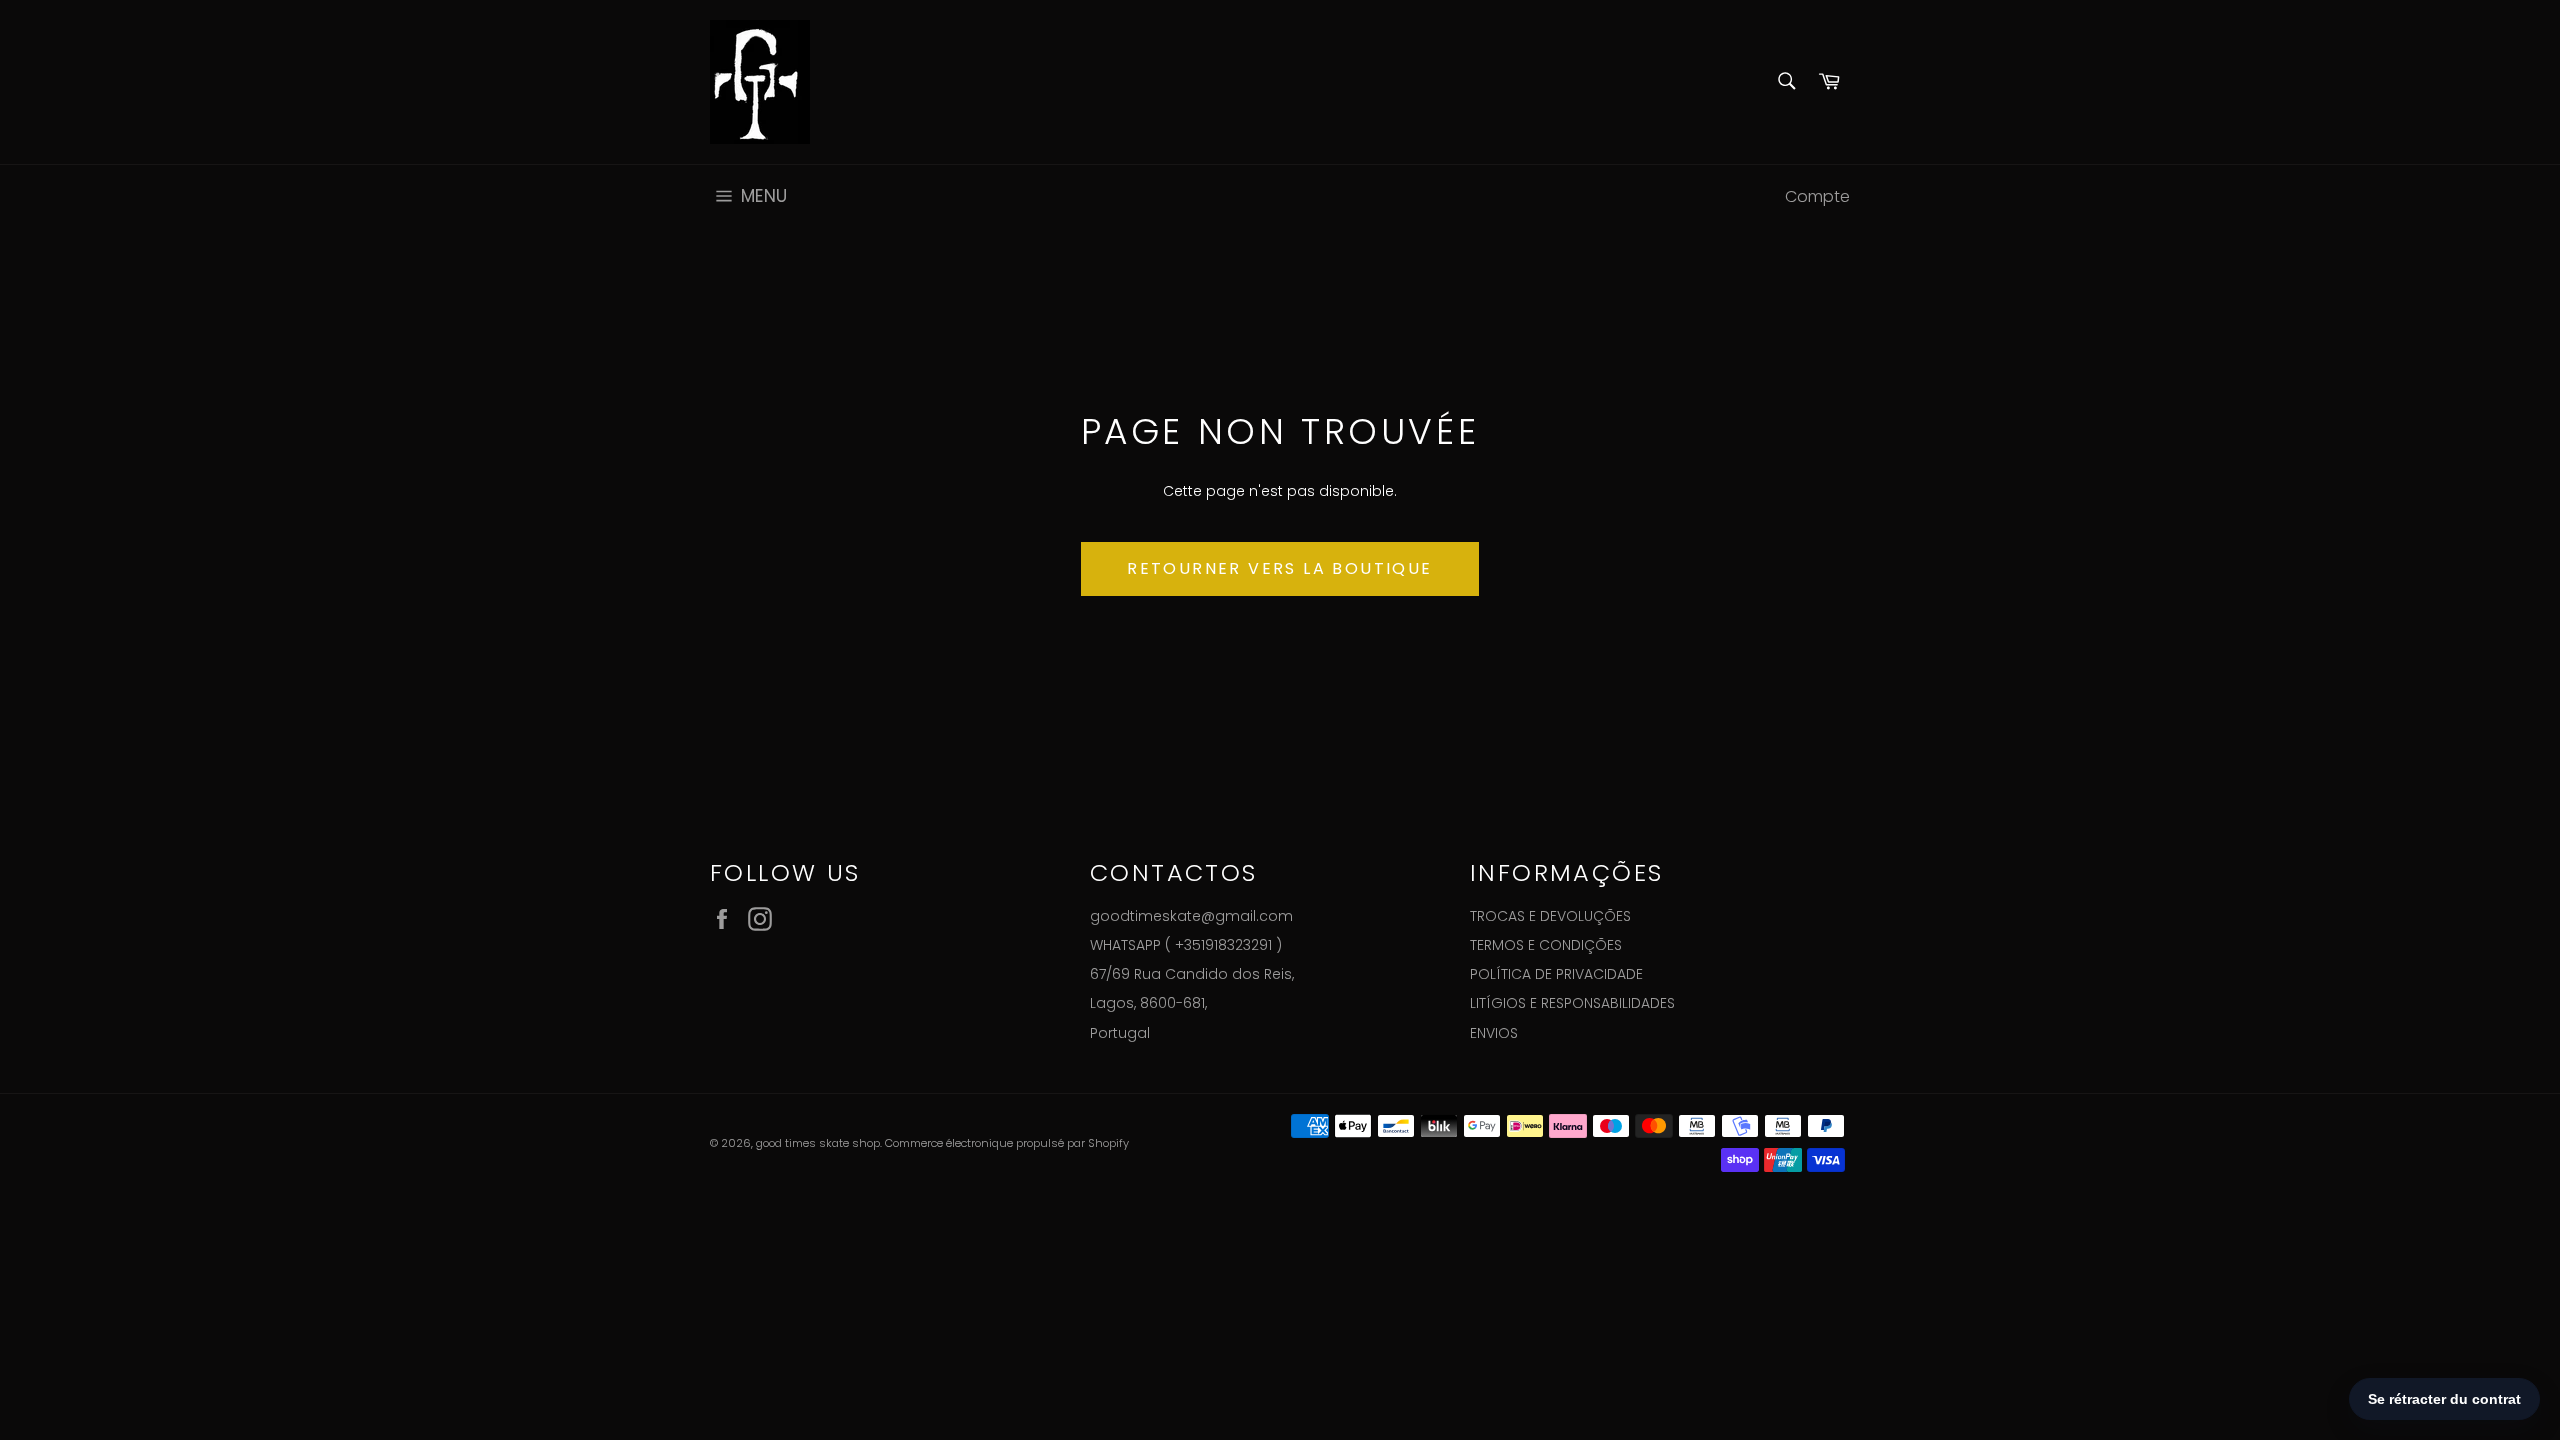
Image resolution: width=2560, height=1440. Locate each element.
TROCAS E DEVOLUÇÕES (1550, 916)
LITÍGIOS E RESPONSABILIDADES (1572, 1003)
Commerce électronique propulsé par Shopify (1007, 1143)
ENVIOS (1494, 1033)
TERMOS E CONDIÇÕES (1546, 945)
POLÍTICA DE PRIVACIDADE (1556, 974)
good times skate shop (818, 1143)
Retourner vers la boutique (1279, 568)
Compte (1817, 196)
